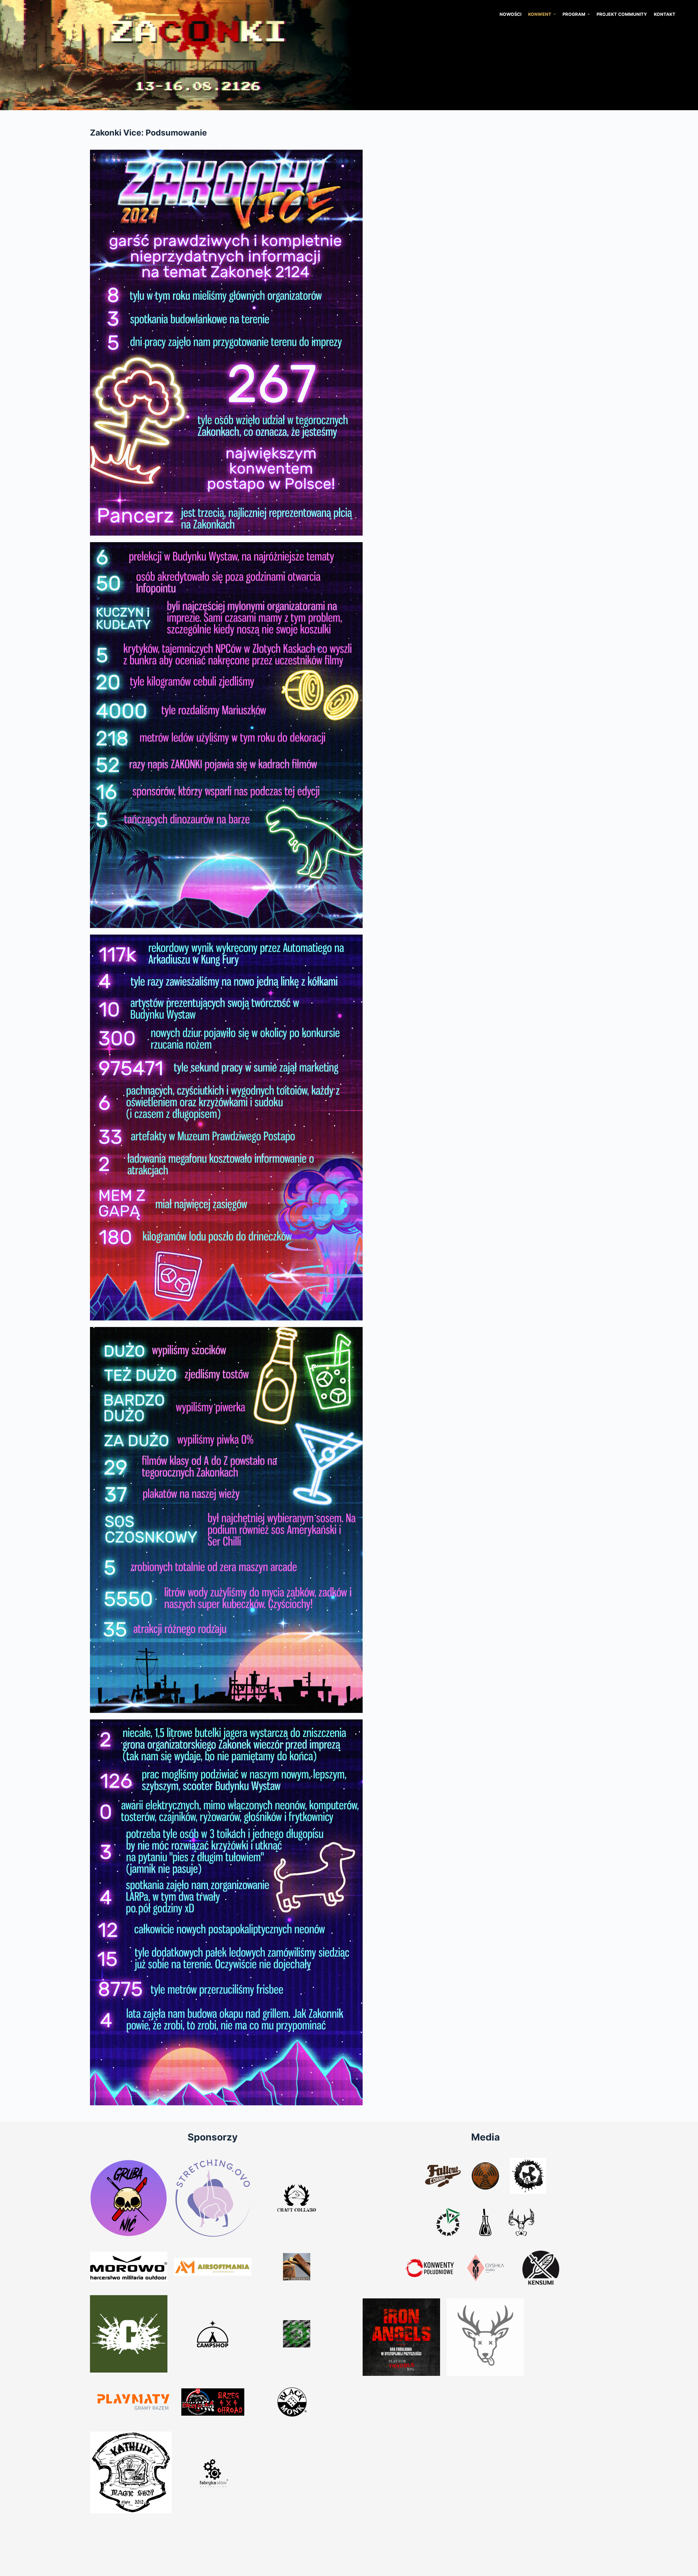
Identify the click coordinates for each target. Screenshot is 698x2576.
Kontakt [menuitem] (665, 14)
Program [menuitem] (574, 14)
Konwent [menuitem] (540, 14)
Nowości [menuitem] (510, 14)
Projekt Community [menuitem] (622, 14)
